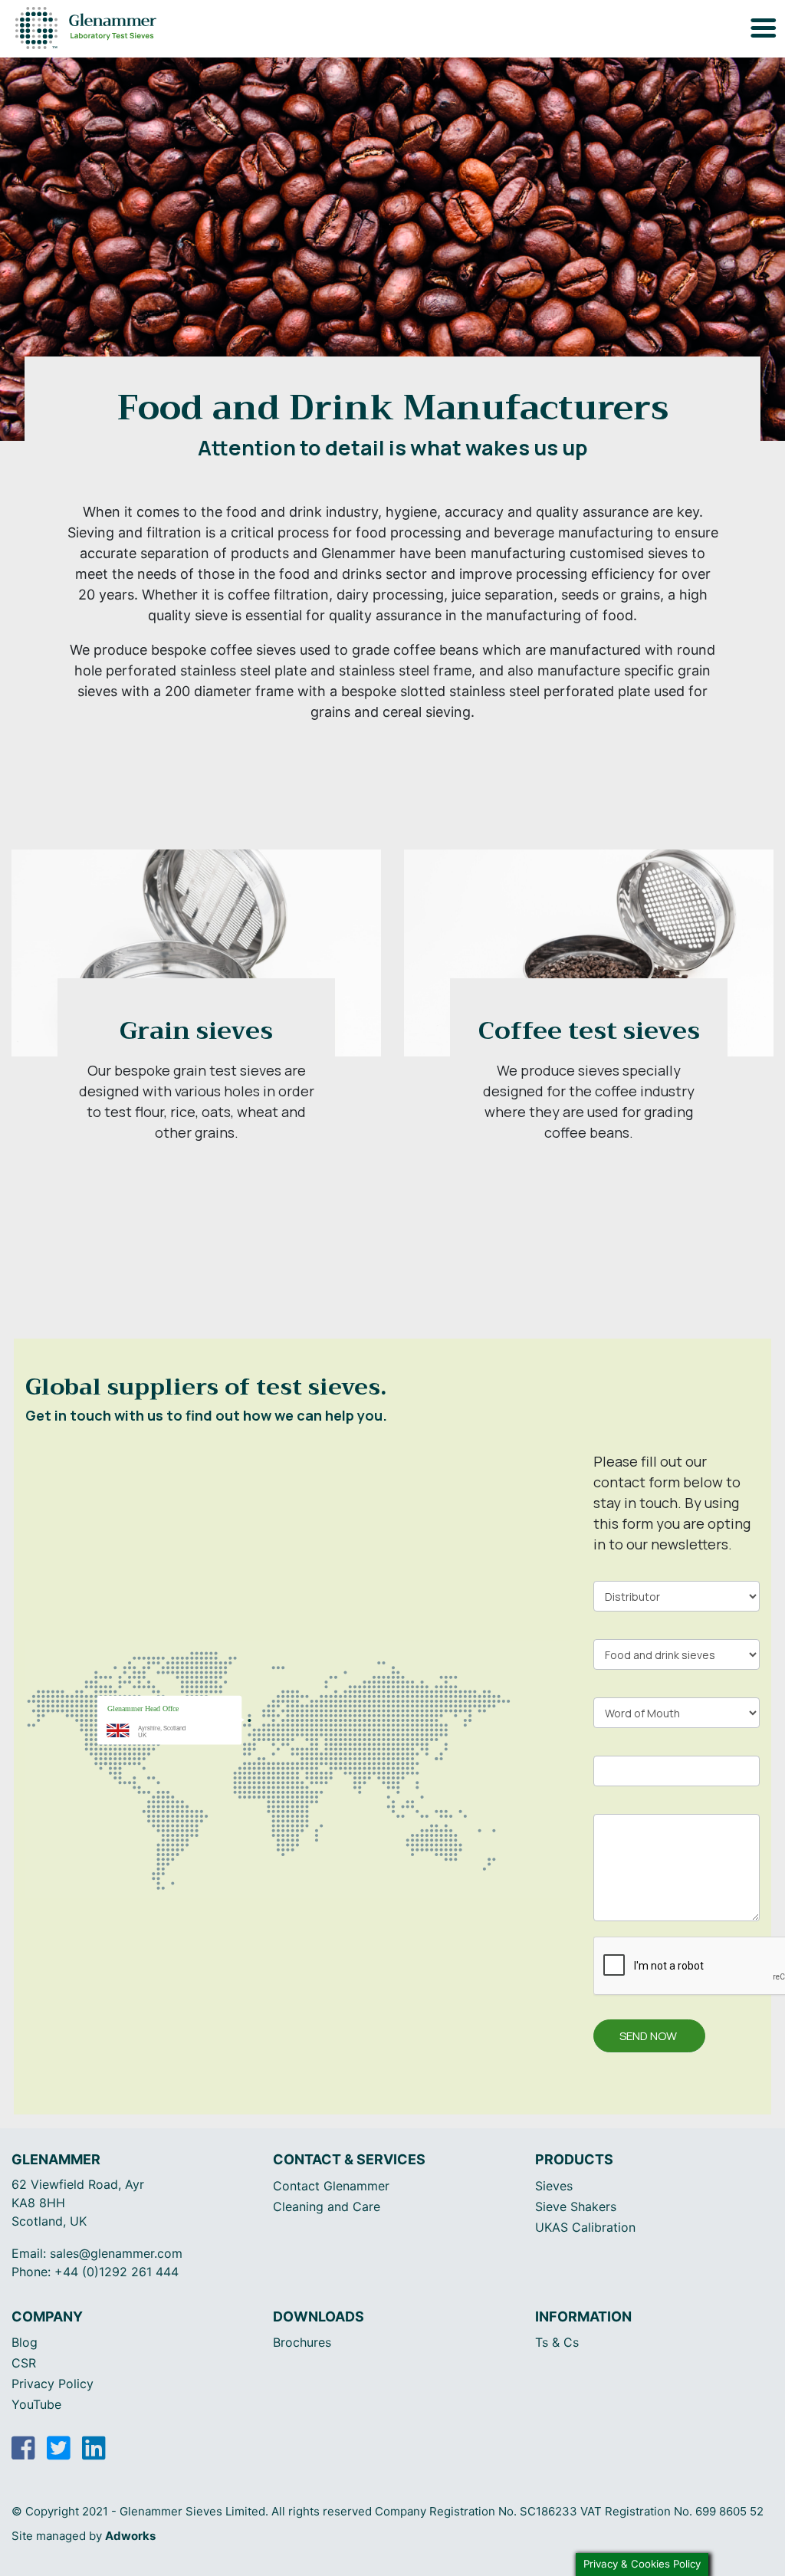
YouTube (36, 2404)
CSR (24, 2363)
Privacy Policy (53, 2384)
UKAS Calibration (585, 2227)
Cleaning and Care (327, 2206)
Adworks (130, 2536)
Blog (25, 2342)
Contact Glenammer (331, 2186)
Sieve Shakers (576, 2206)
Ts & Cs (557, 2342)
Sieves (554, 2186)
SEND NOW (648, 2036)
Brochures (302, 2342)
